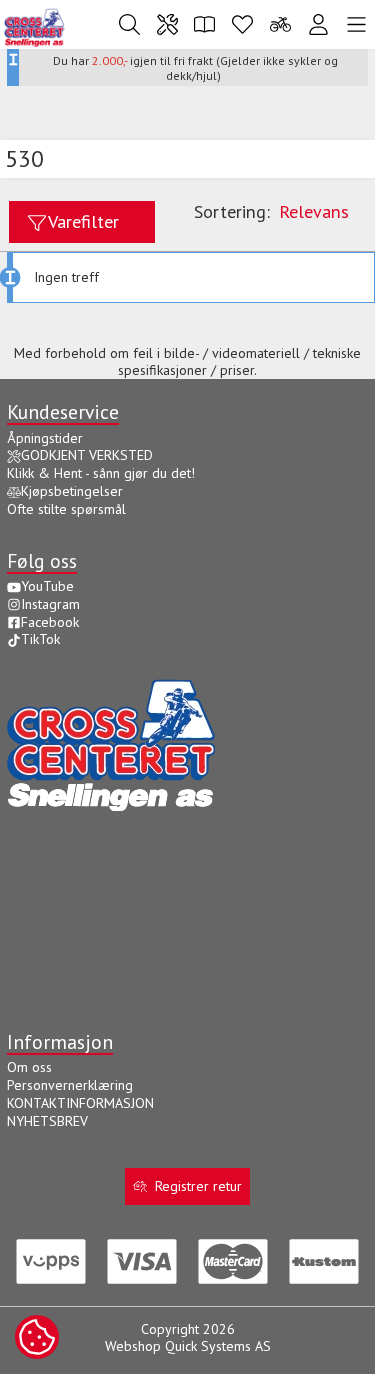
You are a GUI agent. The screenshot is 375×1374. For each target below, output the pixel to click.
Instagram (50, 604)
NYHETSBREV (47, 1121)
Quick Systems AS (218, 1346)
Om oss (29, 1067)
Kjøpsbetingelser (72, 491)
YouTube (47, 586)
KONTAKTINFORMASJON (80, 1103)
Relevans (314, 211)
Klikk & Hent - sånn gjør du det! (101, 473)
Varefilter (83, 221)
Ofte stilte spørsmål (66, 509)
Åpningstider (45, 438)
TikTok (40, 639)
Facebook (50, 622)
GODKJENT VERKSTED (87, 455)
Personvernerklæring (70, 1085)
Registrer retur (198, 1186)
